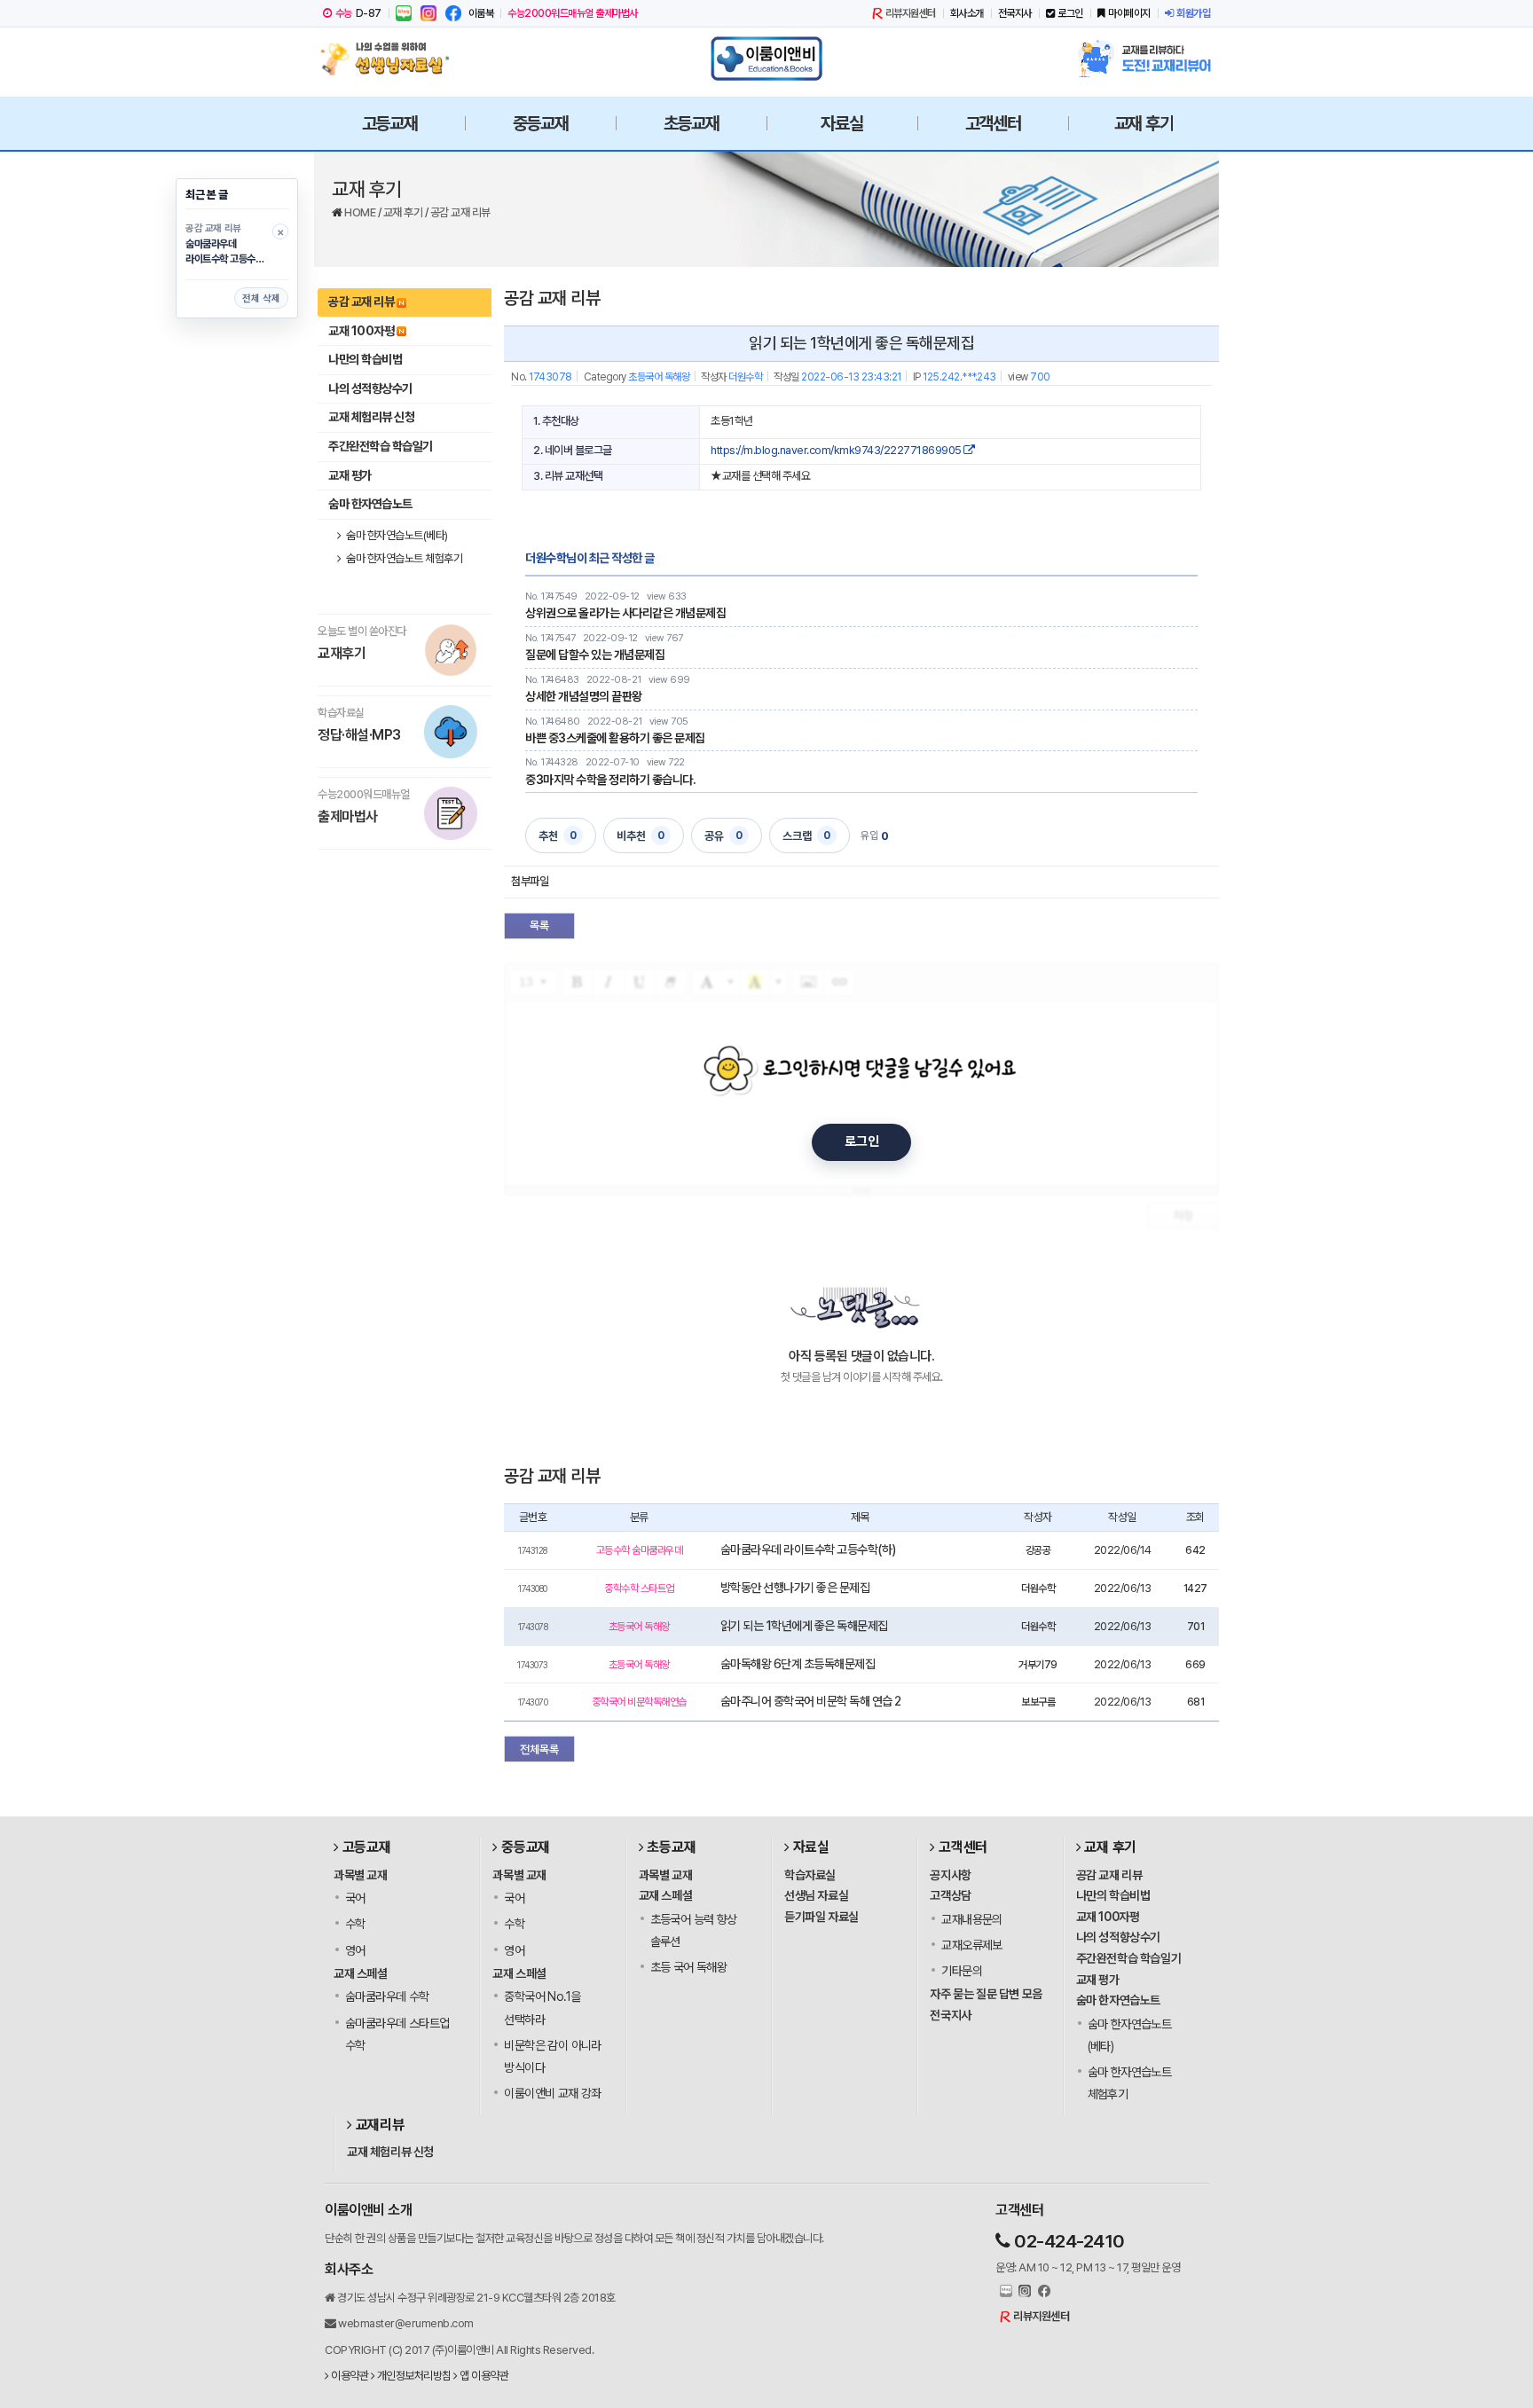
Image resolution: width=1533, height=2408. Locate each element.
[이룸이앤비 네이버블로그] (404, 13)
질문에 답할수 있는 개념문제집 (595, 655)
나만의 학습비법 (365, 359)
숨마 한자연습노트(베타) (396, 535)
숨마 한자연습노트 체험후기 (404, 558)
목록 (539, 926)
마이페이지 (1129, 13)
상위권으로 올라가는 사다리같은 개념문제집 (625, 613)
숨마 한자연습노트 (370, 504)
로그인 (1070, 13)
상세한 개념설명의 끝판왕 (584, 696)
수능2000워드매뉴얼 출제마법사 (573, 13)
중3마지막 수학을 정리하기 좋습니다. (610, 780)
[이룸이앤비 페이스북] (453, 13)
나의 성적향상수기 (370, 388)
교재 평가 (350, 475)
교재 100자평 (361, 331)
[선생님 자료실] (389, 59)
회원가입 (1193, 13)
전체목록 (539, 1749)
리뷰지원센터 (911, 13)
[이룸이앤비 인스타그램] (428, 13)
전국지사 (1015, 13)
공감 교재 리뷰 (460, 212)
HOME (361, 212)
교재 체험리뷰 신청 (371, 417)
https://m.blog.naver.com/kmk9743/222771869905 (837, 450)
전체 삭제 (261, 298)
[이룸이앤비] (766, 59)
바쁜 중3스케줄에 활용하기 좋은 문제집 (615, 738)
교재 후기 (404, 212)
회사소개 (967, 13)
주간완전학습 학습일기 (381, 446)
